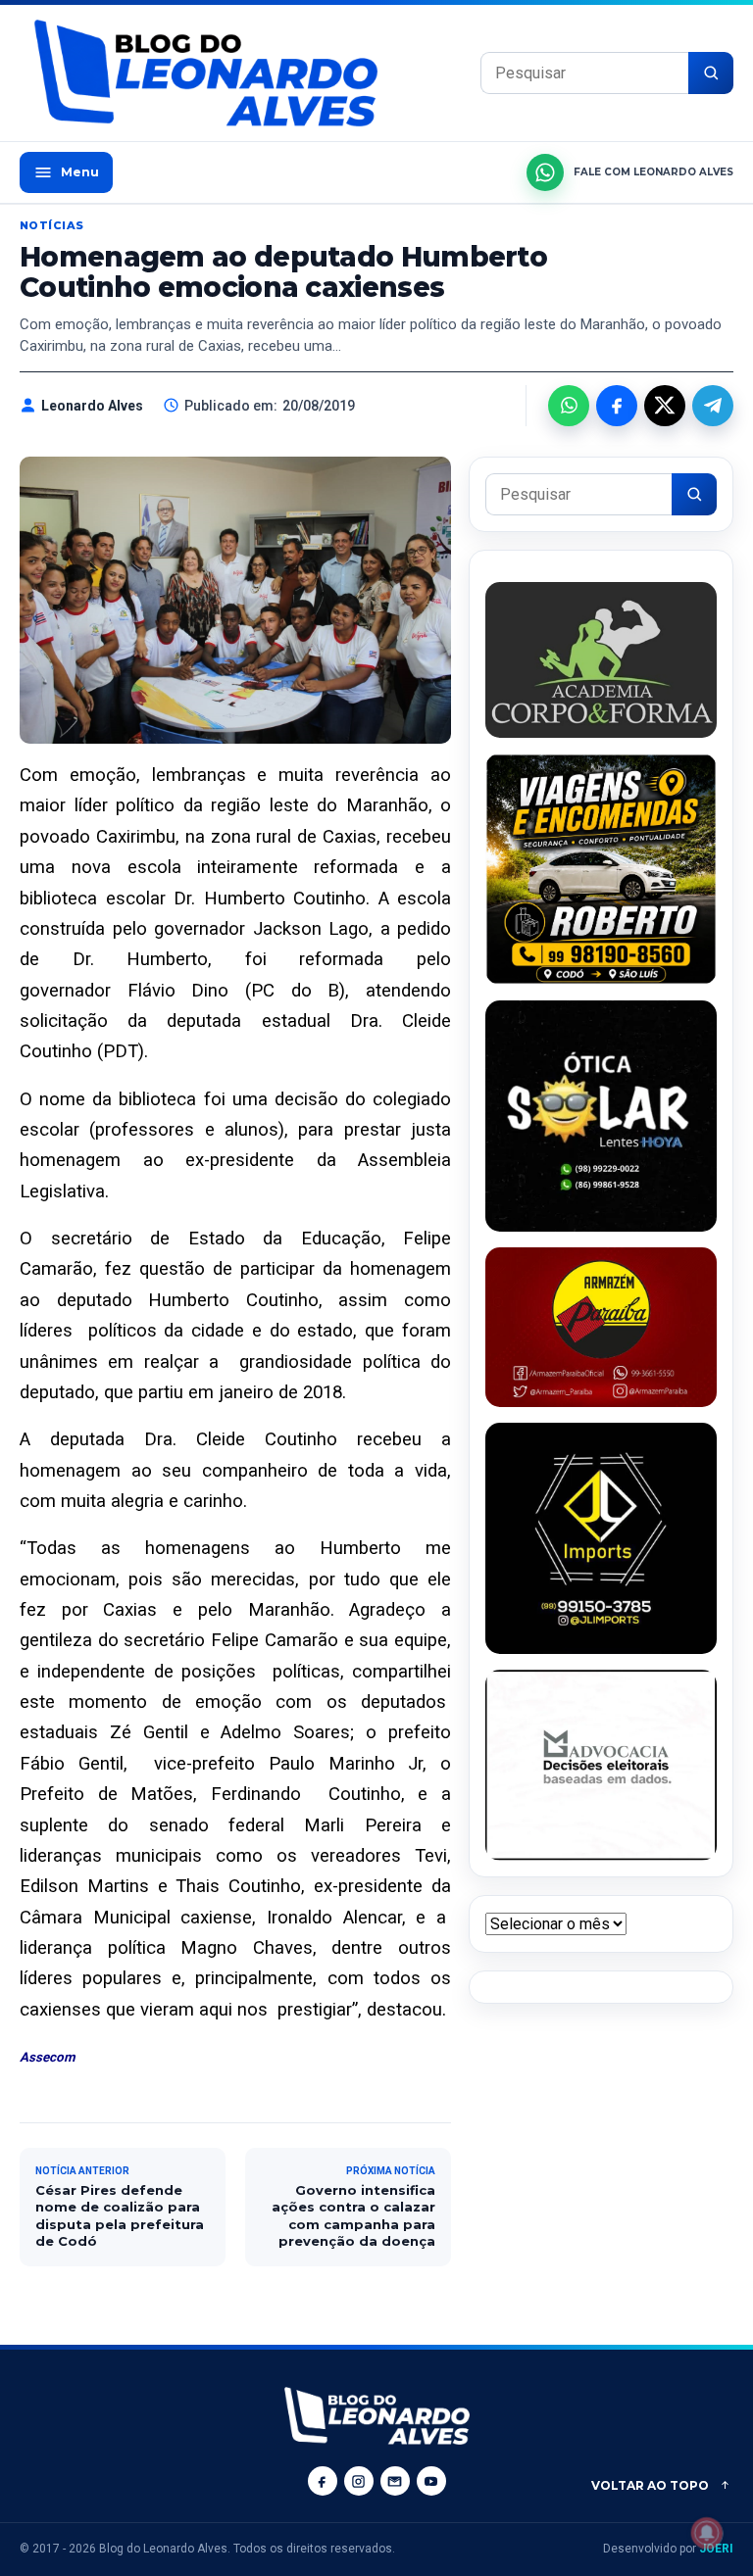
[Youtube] (431, 2481)
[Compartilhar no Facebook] (617, 406)
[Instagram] (359, 2481)
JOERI (716, 2549)
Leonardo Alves (92, 406)
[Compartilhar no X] (665, 406)
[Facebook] (323, 2481)
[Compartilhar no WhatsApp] (569, 406)
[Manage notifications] (707, 2533)
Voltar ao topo (650, 2485)
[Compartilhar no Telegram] (713, 406)
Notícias (52, 225)
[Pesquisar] (711, 73)
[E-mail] (395, 2481)
